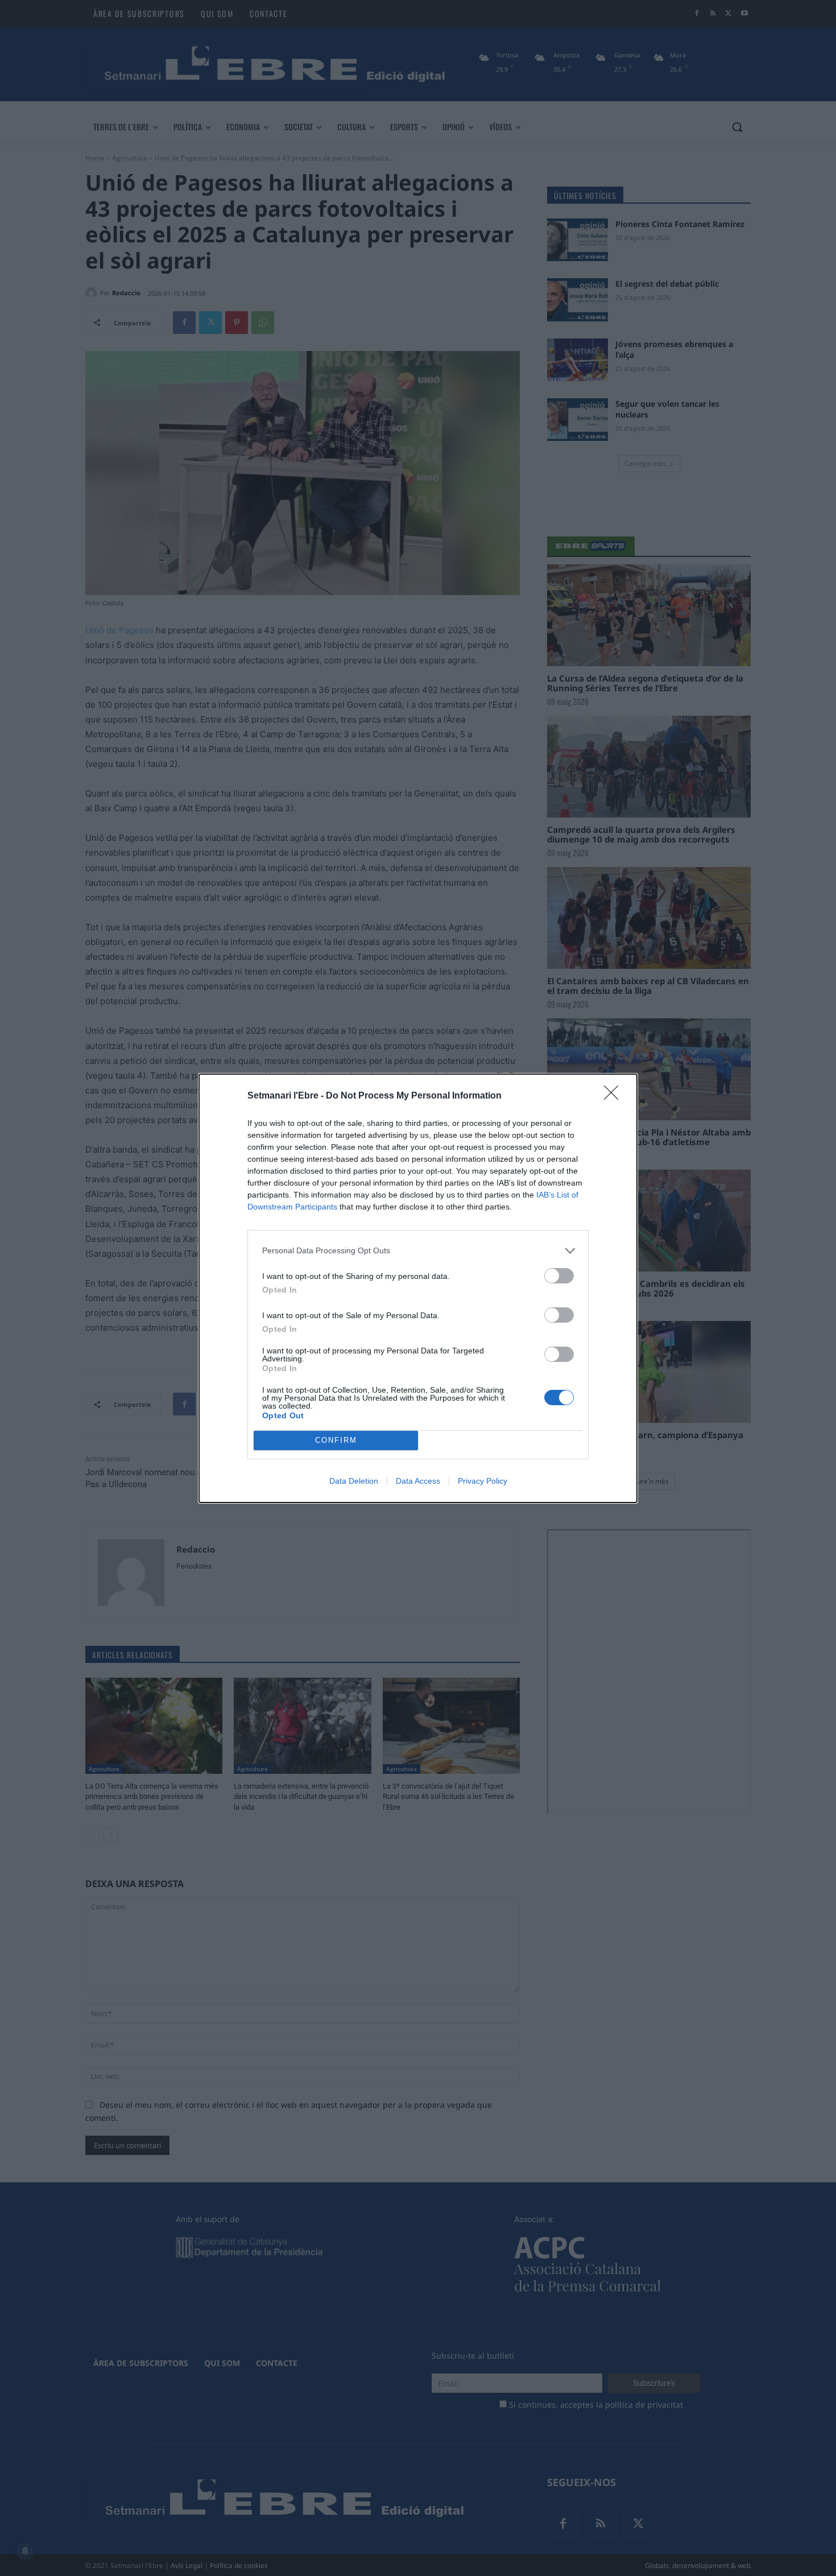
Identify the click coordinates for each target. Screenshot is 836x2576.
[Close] (615, 1096)
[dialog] (418, 1288)
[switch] (559, 1276)
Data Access (418, 1481)
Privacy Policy (483, 1481)
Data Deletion (354, 1481)
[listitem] (418, 1251)
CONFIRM (336, 1440)
